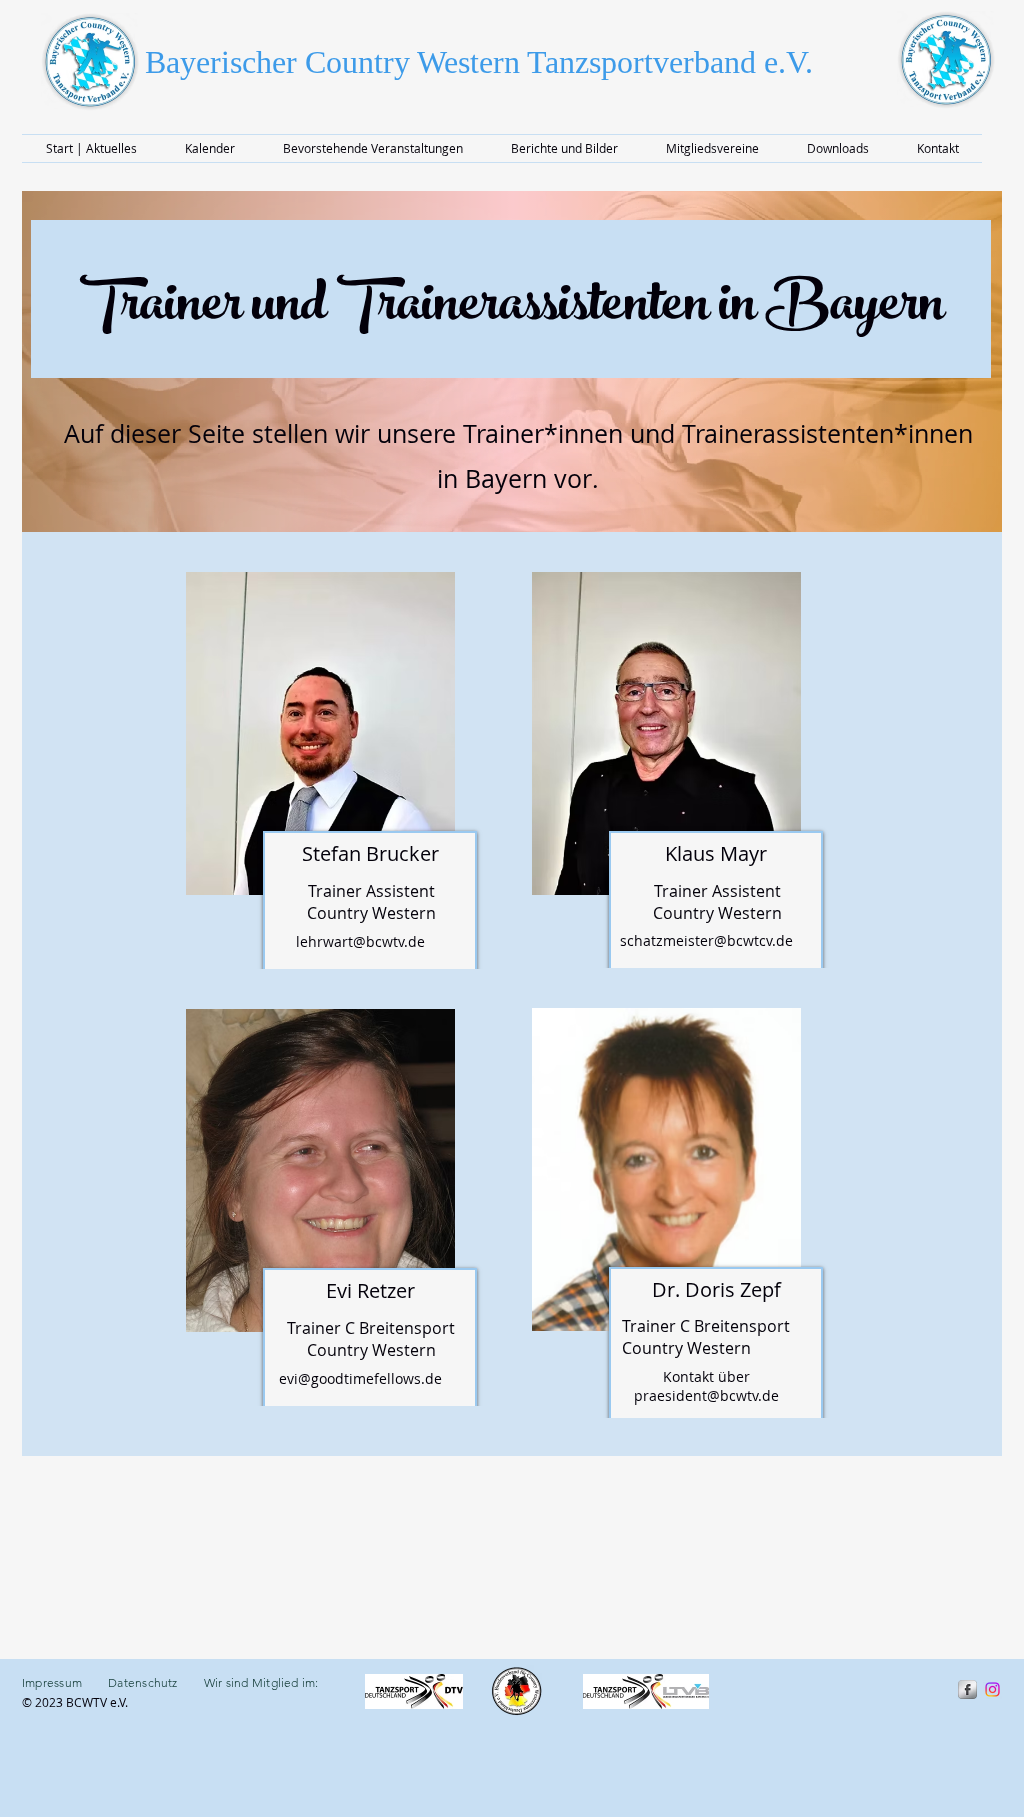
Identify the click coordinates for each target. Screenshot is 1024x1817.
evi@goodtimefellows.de (360, 1378)
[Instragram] (992, 1689)
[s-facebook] (967, 1689)
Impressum (65, 1682)
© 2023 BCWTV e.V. (76, 1702)
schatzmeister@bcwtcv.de (706, 940)
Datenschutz (143, 1682)
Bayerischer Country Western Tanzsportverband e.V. (479, 62)
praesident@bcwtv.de (706, 1395)
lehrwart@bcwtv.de (360, 941)
